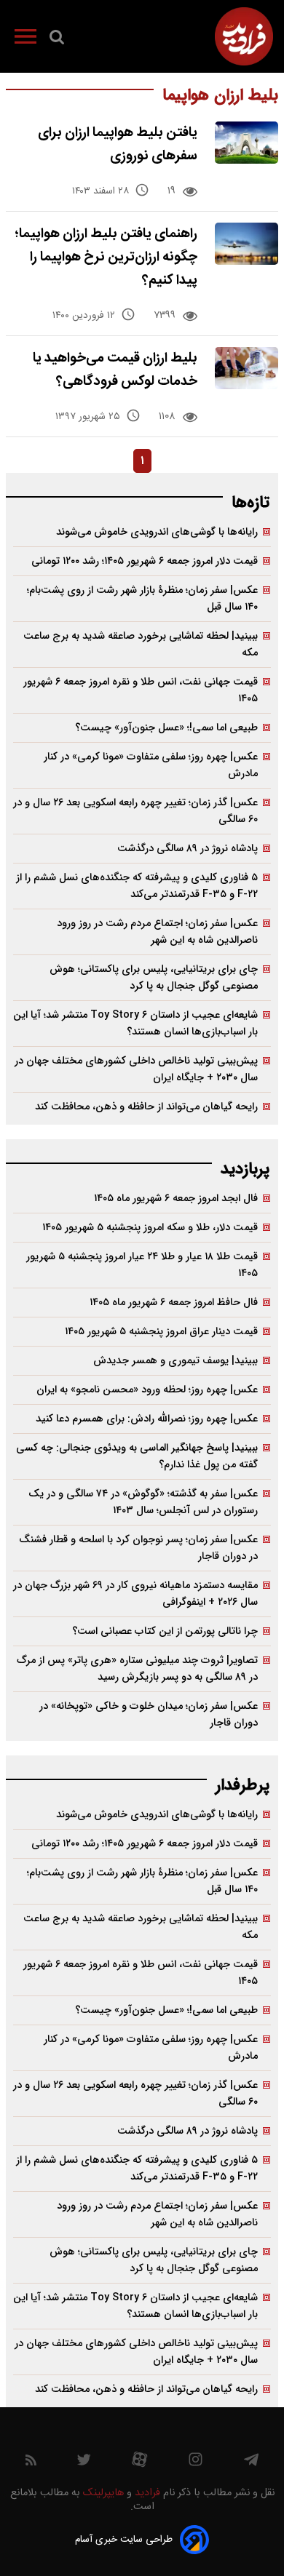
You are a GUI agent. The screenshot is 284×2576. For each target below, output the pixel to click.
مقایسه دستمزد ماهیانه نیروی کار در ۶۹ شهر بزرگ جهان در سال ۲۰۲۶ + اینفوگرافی (135, 1594)
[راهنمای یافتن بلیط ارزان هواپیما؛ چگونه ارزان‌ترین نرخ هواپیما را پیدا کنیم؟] (247, 244)
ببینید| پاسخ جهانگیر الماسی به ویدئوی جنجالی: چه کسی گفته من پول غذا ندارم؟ (137, 1456)
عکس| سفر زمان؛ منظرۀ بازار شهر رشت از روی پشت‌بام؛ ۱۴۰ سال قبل (142, 599)
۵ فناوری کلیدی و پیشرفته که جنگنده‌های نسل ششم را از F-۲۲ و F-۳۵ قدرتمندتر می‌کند (137, 886)
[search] (57, 40)
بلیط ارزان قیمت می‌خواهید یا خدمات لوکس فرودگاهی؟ (115, 370)
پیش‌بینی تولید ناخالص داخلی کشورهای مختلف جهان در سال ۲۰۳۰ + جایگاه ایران (136, 1069)
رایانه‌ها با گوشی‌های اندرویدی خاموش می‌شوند (157, 532)
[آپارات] (139, 2463)
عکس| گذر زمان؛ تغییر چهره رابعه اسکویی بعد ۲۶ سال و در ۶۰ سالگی (135, 811)
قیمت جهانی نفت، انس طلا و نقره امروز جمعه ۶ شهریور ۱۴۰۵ (141, 690)
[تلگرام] (251, 2463)
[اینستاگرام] (196, 2463)
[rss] (31, 2463)
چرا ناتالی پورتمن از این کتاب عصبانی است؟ (165, 1631)
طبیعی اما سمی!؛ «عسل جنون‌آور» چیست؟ (166, 728)
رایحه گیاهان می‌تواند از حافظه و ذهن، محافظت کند (146, 1107)
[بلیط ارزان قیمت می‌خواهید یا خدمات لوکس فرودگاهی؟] (247, 368)
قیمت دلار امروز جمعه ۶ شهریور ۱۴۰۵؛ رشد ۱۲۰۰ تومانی (145, 561)
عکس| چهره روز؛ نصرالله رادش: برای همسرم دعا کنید (147, 1419)
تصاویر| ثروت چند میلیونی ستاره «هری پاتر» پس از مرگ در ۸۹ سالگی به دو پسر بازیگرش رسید (137, 1669)
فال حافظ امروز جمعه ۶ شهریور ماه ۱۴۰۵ (174, 1303)
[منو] (25, 39)
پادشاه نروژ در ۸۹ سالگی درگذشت (188, 849)
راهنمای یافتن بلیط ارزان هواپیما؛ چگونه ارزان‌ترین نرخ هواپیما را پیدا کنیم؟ (106, 257)
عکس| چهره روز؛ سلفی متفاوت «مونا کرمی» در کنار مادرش (151, 765)
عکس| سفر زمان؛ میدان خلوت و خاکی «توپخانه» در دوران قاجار (149, 1715)
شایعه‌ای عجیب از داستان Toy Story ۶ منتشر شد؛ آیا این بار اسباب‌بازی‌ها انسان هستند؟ (135, 1024)
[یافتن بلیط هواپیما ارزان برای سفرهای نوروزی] (247, 143)
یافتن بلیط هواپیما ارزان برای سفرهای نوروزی (118, 144)
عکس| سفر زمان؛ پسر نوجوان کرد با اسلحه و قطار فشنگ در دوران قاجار (138, 1548)
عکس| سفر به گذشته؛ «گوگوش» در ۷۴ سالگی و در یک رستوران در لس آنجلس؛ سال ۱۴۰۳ (143, 1502)
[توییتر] (84, 2463)
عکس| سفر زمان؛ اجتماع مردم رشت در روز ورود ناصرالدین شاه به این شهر (157, 932)
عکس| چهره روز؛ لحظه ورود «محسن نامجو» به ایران (147, 1390)
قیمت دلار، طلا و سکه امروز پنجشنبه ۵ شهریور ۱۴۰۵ (150, 1228)
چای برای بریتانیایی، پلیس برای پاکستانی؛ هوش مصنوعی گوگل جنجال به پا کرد (154, 978)
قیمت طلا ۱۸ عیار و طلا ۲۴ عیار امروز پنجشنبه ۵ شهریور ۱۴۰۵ (142, 1265)
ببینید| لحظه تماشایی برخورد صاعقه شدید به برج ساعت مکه (141, 645)
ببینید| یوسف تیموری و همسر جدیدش (175, 1361)
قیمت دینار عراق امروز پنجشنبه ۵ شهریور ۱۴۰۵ (161, 1332)
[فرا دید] (244, 36)
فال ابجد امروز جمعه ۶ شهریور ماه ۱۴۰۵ (176, 1199)
